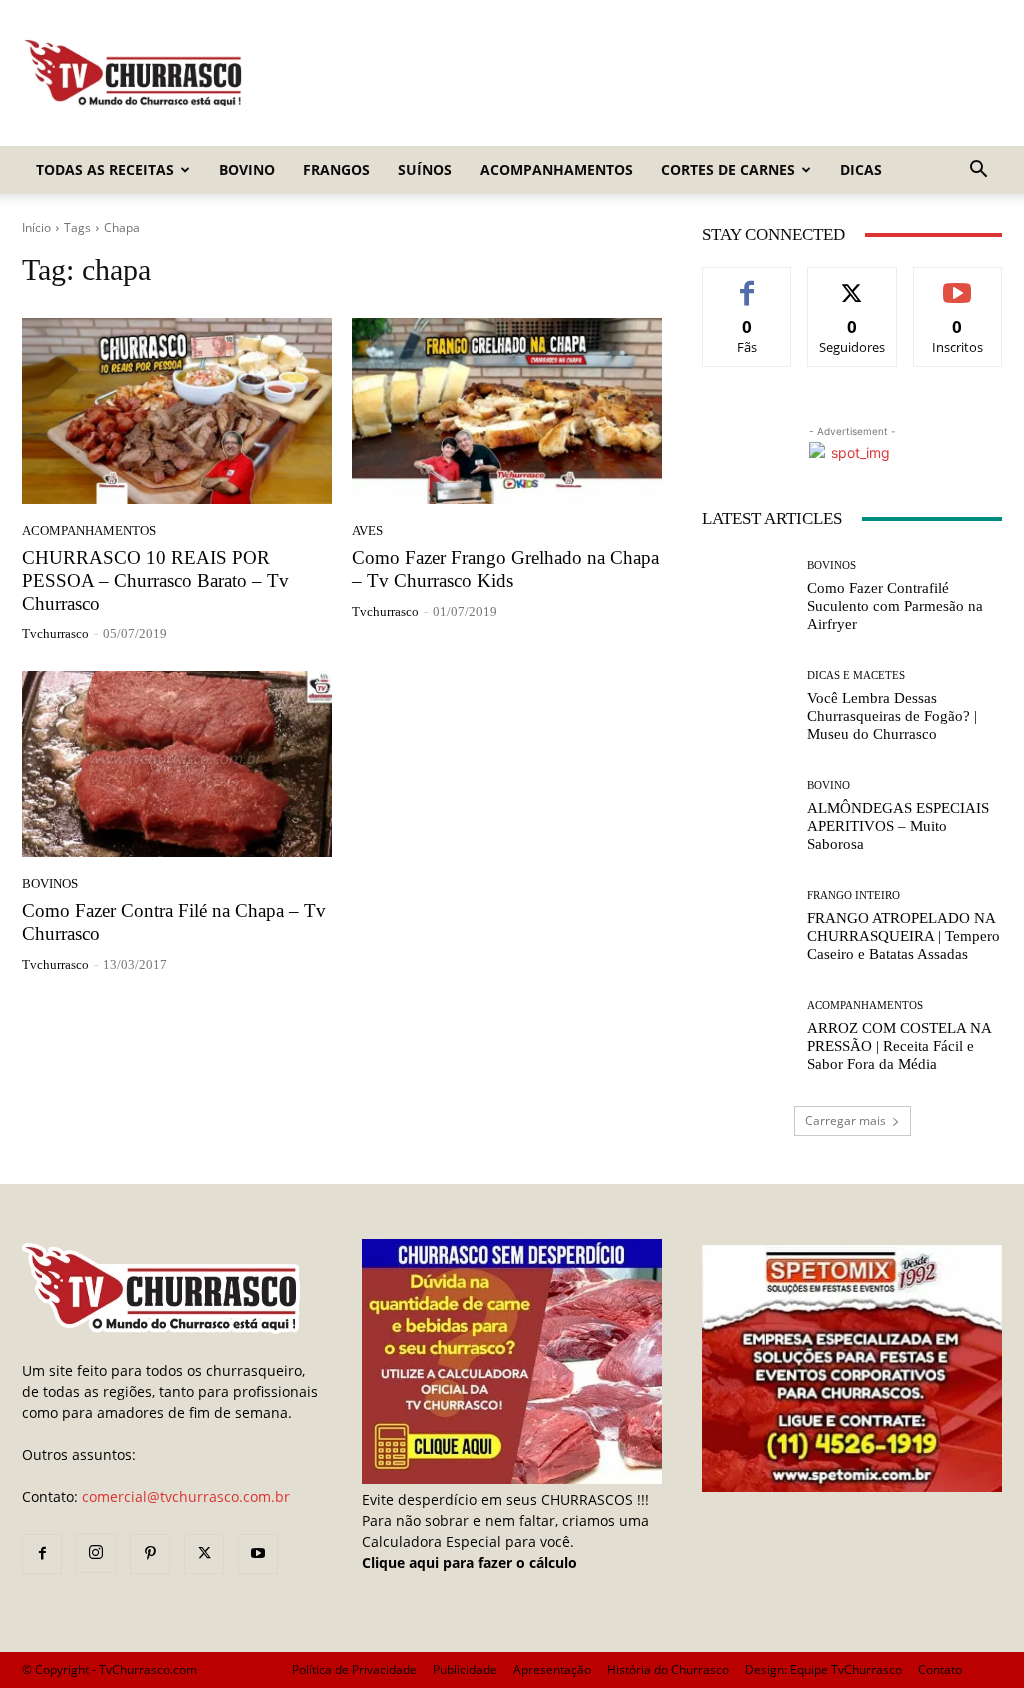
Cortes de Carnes (728, 169)
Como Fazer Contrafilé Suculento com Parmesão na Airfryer (895, 606)
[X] (204, 1554)
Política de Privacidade (354, 1669)
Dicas (861, 169)
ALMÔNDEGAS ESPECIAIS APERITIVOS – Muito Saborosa (898, 826)
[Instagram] (96, 1553)
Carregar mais (845, 1120)
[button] (978, 171)
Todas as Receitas (105, 169)
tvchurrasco (55, 633)
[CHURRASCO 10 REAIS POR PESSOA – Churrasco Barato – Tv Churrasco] (177, 411)
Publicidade (465, 1669)
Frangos (336, 169)
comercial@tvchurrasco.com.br (186, 1496)
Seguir (852, 282)
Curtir (747, 282)
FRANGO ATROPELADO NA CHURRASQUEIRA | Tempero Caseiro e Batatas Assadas (903, 936)
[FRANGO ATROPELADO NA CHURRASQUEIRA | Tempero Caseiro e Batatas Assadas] (747, 926)
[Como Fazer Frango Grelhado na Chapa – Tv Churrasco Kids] (507, 411)
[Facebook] (42, 1554)
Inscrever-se (957, 282)
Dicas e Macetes (856, 675)
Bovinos (50, 883)
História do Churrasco (668, 1669)
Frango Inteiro (853, 895)
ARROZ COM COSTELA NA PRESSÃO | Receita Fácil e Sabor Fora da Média (899, 1046)
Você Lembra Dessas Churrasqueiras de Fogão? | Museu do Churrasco (892, 716)
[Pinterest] (150, 1554)
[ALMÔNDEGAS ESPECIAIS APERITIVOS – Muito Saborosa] (747, 816)
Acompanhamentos (556, 169)
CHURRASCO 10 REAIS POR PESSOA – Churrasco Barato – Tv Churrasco (155, 580)
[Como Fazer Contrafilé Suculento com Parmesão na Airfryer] (747, 596)
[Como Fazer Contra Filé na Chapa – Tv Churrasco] (177, 764)
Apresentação (552, 1669)
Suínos (425, 169)
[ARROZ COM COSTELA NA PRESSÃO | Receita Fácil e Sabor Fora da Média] (747, 1036)
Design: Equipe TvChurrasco (823, 1669)
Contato (940, 1669)
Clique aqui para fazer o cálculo (469, 1562)
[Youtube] (258, 1554)
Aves (367, 530)
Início (36, 227)
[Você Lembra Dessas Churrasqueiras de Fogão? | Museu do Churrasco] (747, 706)
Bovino (247, 169)
